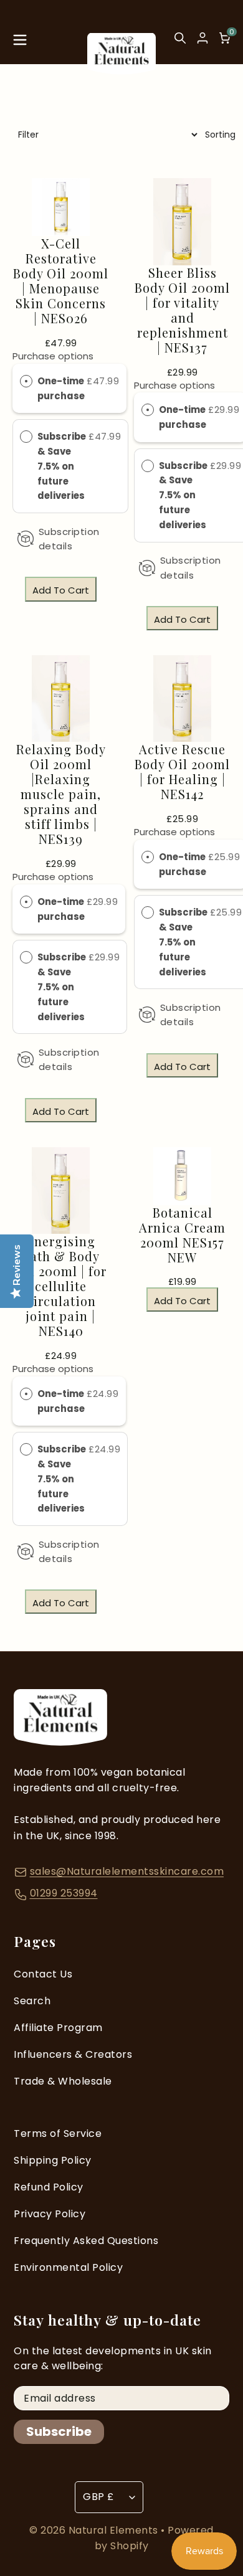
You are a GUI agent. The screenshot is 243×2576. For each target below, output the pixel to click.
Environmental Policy (68, 2267)
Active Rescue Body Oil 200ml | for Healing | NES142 (182, 772)
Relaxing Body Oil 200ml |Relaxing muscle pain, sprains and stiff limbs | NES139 (61, 794)
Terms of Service (58, 2133)
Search (32, 2001)
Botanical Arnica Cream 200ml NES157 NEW (182, 1235)
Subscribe (59, 2432)
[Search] (180, 43)
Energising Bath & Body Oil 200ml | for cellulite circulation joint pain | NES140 (61, 1286)
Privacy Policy (50, 2214)
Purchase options (53, 356)
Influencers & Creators (73, 2054)
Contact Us (43, 1974)
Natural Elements (115, 2530)
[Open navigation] (20, 43)
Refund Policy (49, 2187)
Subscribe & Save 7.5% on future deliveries (62, 466)
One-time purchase (61, 388)
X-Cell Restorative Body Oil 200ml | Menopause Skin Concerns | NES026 (61, 281)
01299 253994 (64, 1893)
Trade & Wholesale (63, 2081)
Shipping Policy (53, 2160)
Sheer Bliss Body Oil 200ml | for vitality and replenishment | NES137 (182, 310)
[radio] (26, 381)
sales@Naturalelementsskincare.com (127, 1871)
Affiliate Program (58, 2028)
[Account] (202, 38)
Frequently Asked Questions (86, 2241)
